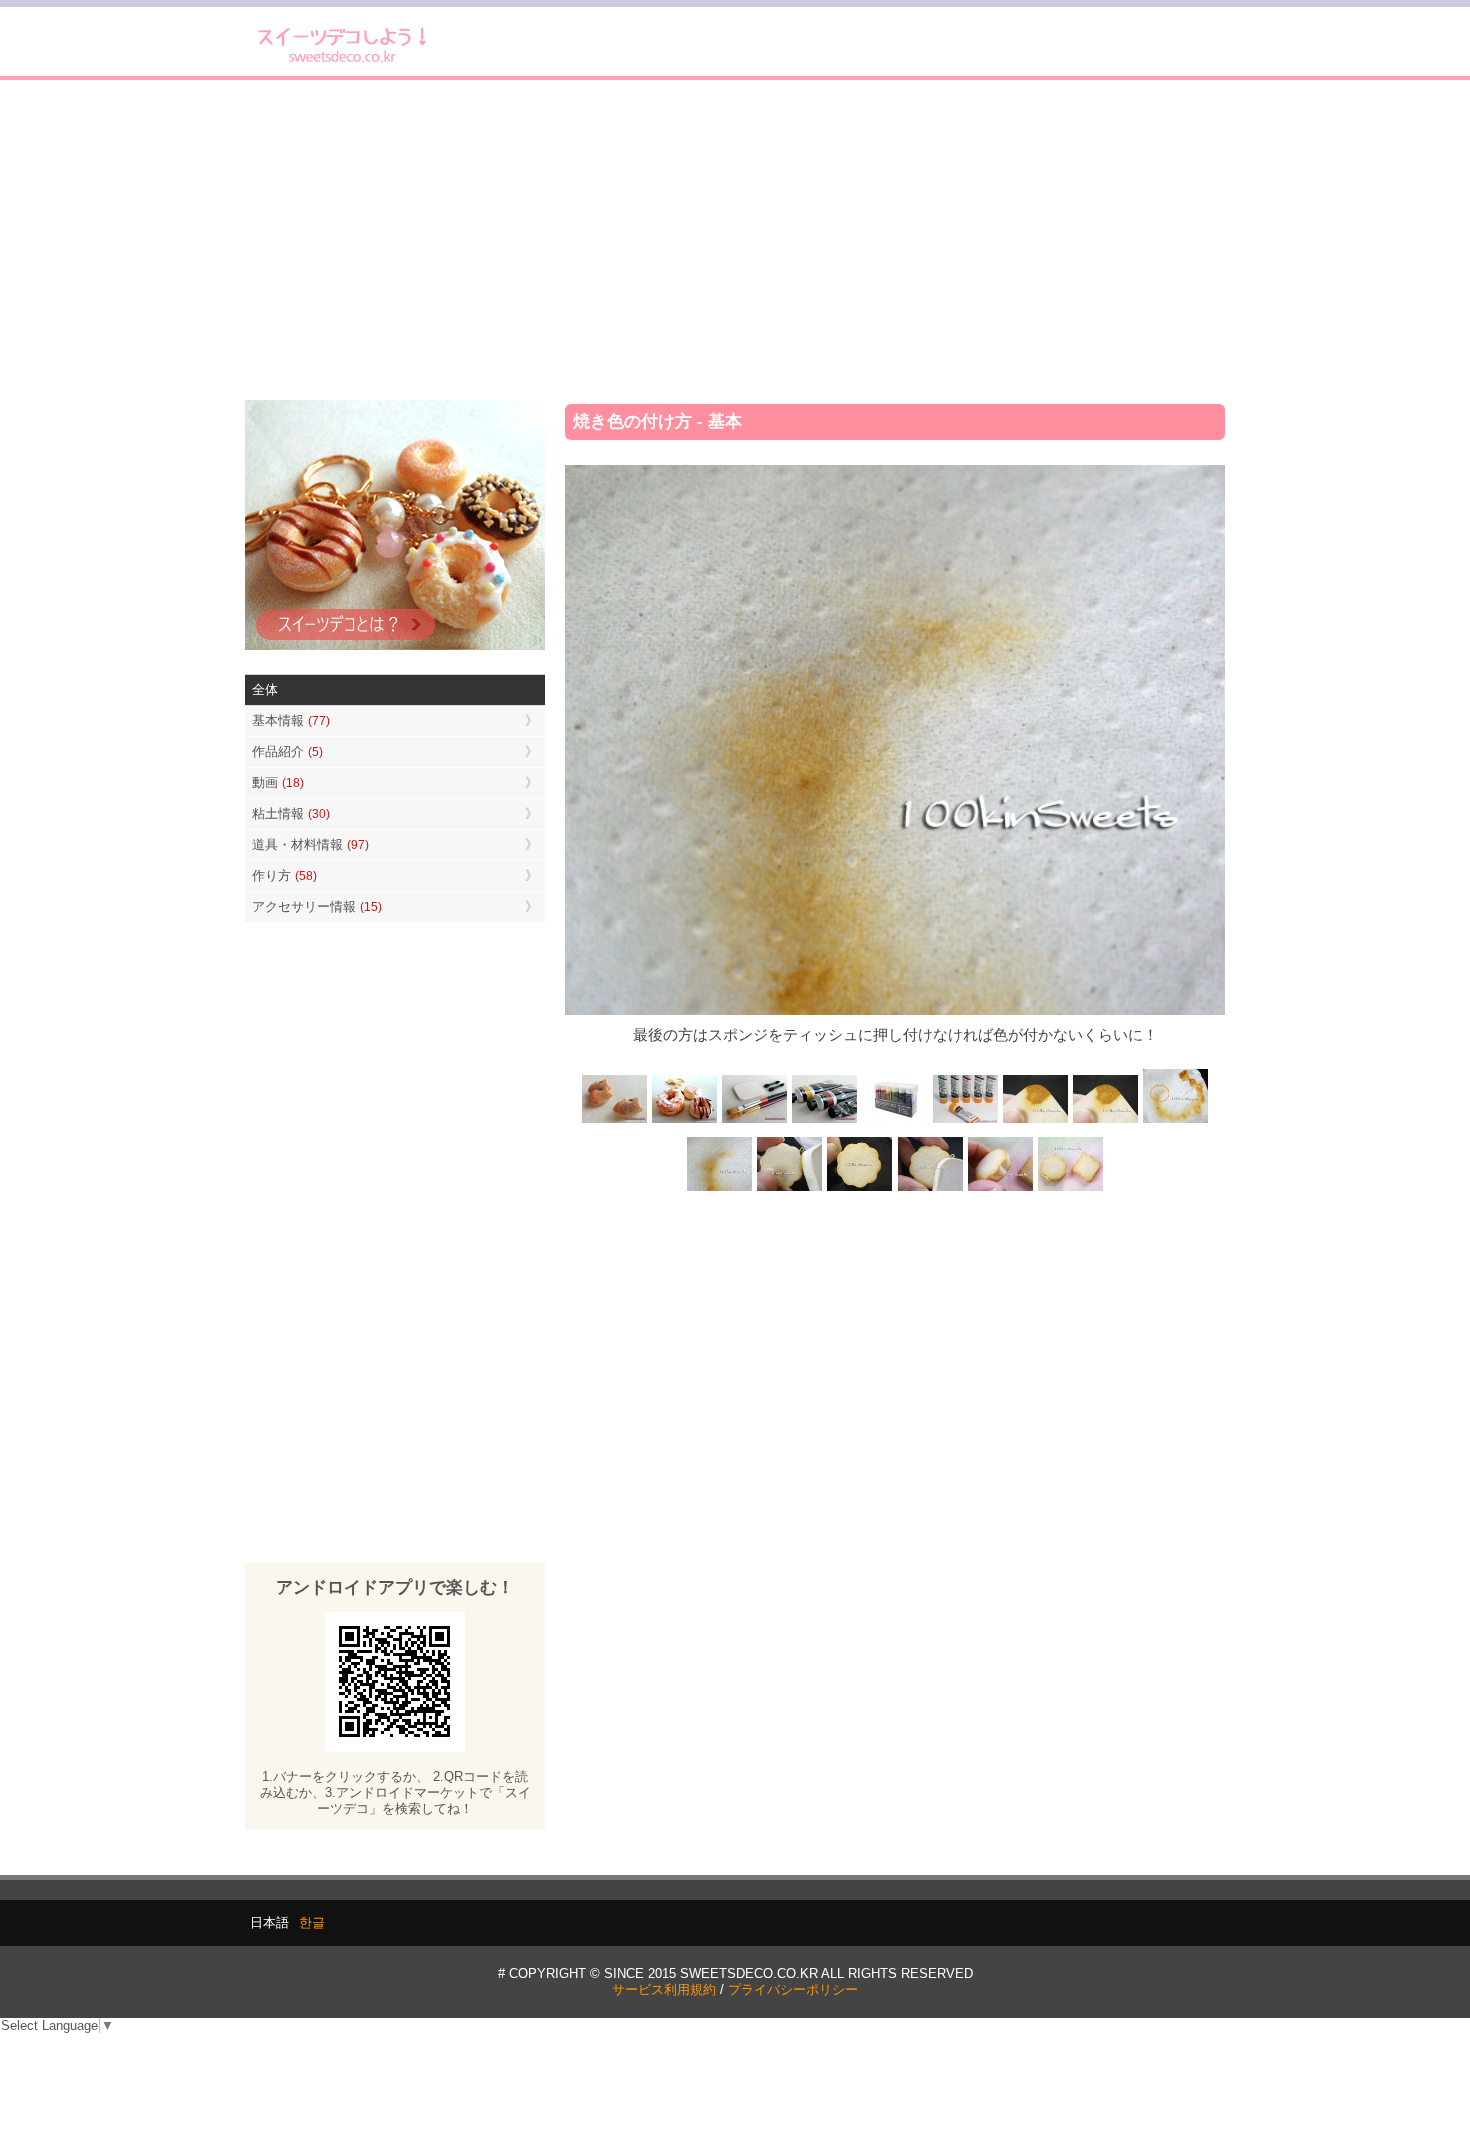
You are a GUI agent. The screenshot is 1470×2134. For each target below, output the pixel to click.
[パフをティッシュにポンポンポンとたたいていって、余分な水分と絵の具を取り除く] (1175, 1121)
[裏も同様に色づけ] (860, 1188)
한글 (312, 1922)
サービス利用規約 (664, 1989)
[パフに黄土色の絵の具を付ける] (1105, 1121)
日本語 (269, 1922)
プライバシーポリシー (793, 1989)
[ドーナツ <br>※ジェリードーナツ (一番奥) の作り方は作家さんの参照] (685, 1121)
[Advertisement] (735, 240)
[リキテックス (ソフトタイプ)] (965, 1121)
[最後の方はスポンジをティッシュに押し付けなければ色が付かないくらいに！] (720, 1188)
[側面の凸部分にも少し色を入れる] (1000, 1188)
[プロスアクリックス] (895, 1121)
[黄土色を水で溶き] (1035, 1121)
